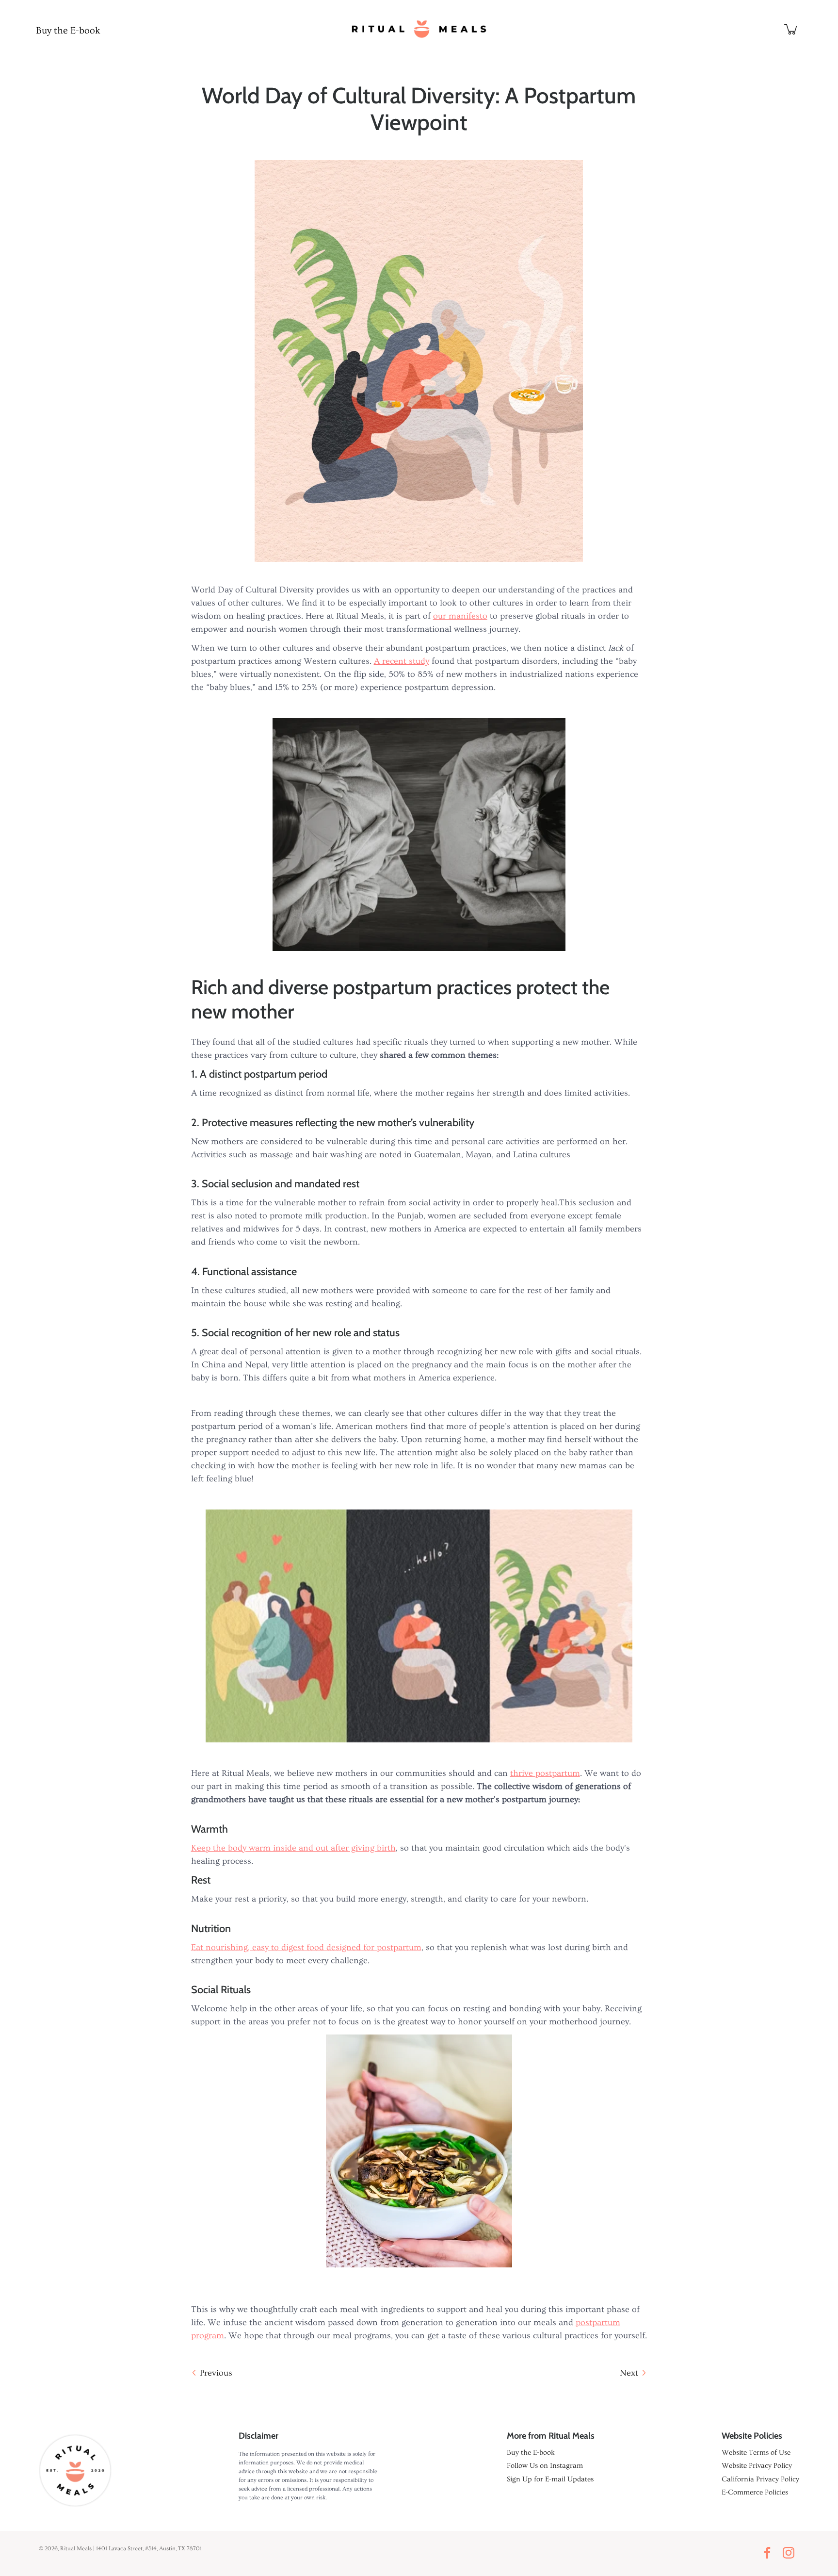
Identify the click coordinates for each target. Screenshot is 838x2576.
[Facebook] (770, 2553)
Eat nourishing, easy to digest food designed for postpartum (306, 1947)
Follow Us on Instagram (545, 2466)
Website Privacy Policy (757, 2466)
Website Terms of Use (756, 2453)
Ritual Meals (76, 2549)
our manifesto (460, 616)
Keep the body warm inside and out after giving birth (293, 1848)
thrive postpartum (545, 1773)
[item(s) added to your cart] (791, 29)
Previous (216, 2373)
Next (629, 2373)
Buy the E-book (68, 31)
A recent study (402, 661)
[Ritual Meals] (419, 29)
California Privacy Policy (760, 2479)
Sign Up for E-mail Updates (550, 2479)
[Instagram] (791, 2553)
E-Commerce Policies (755, 2492)
